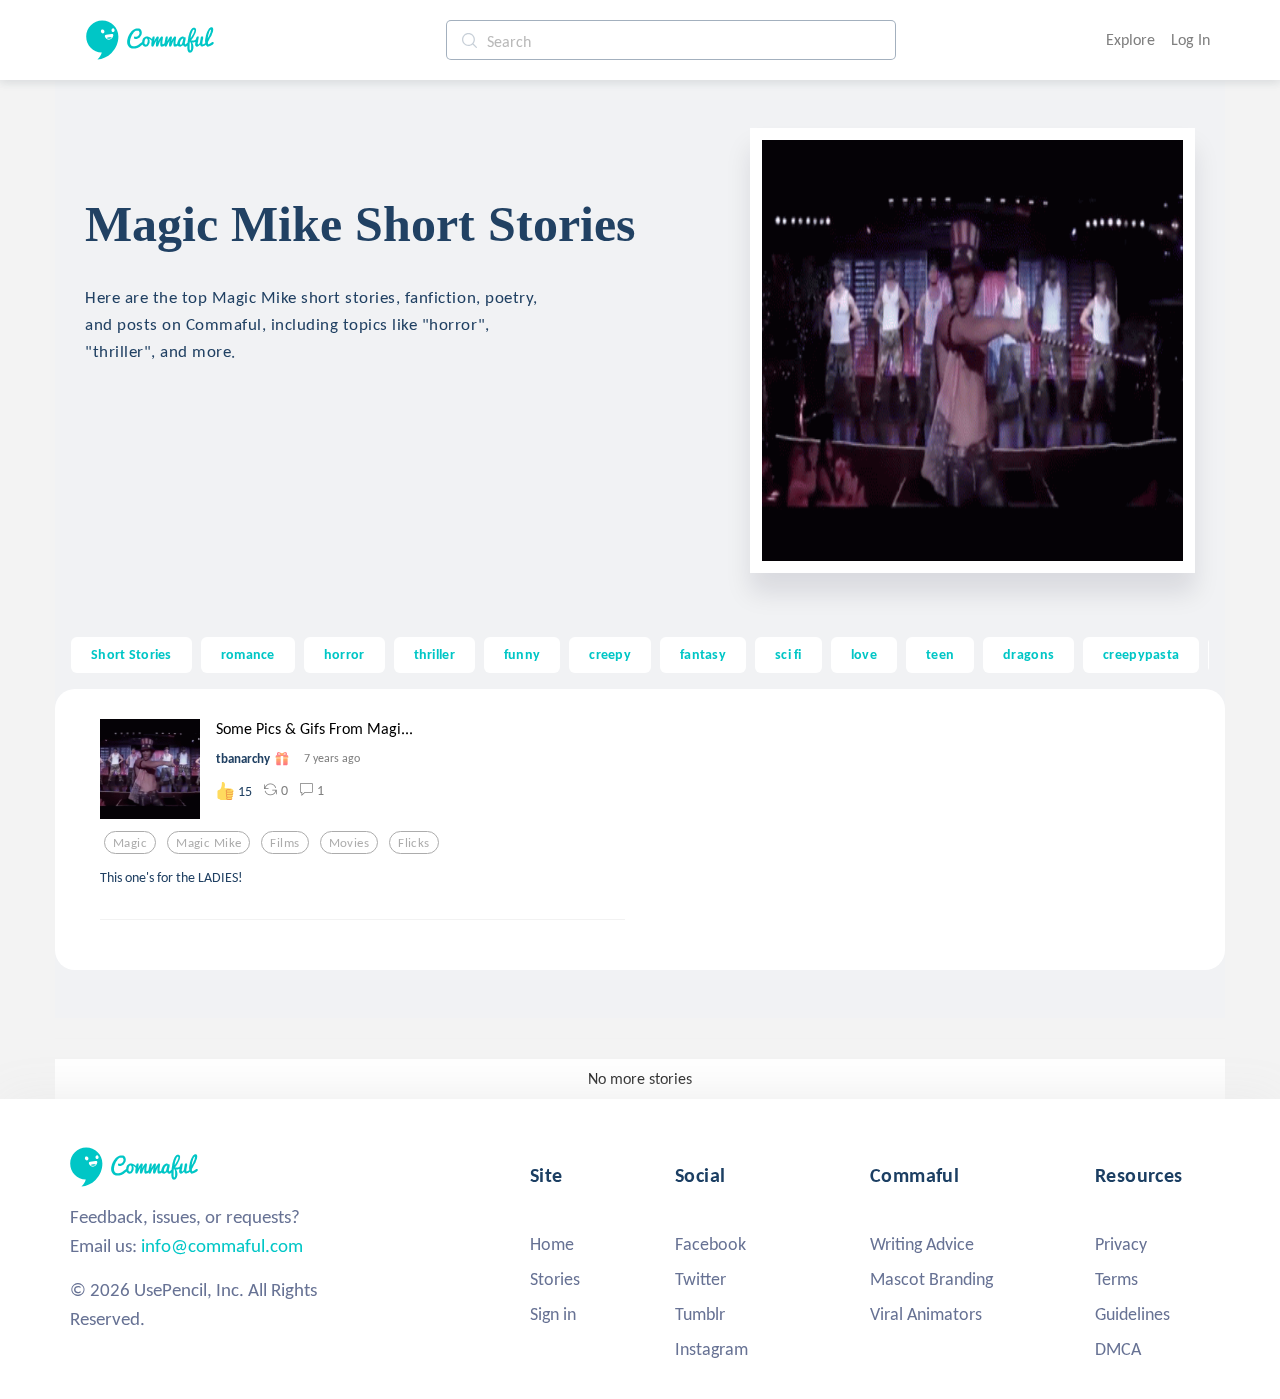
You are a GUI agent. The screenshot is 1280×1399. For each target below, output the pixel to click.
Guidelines (1132, 1314)
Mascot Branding (931, 1279)
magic (130, 843)
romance (248, 654)
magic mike (208, 843)
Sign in (553, 1314)
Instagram (711, 1349)
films (284, 843)
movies (349, 843)
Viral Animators (926, 1314)
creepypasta (1141, 654)
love (864, 654)
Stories (555, 1279)
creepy (610, 654)
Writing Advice (922, 1244)
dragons (1028, 654)
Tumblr (700, 1314)
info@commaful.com (222, 1245)
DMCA (1118, 1349)
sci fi (788, 654)
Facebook (710, 1244)
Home (552, 1244)
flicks (414, 843)
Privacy (1121, 1244)
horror (344, 654)
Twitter (700, 1279)
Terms (1116, 1279)
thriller (434, 654)
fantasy (703, 654)
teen (940, 654)
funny (522, 654)
